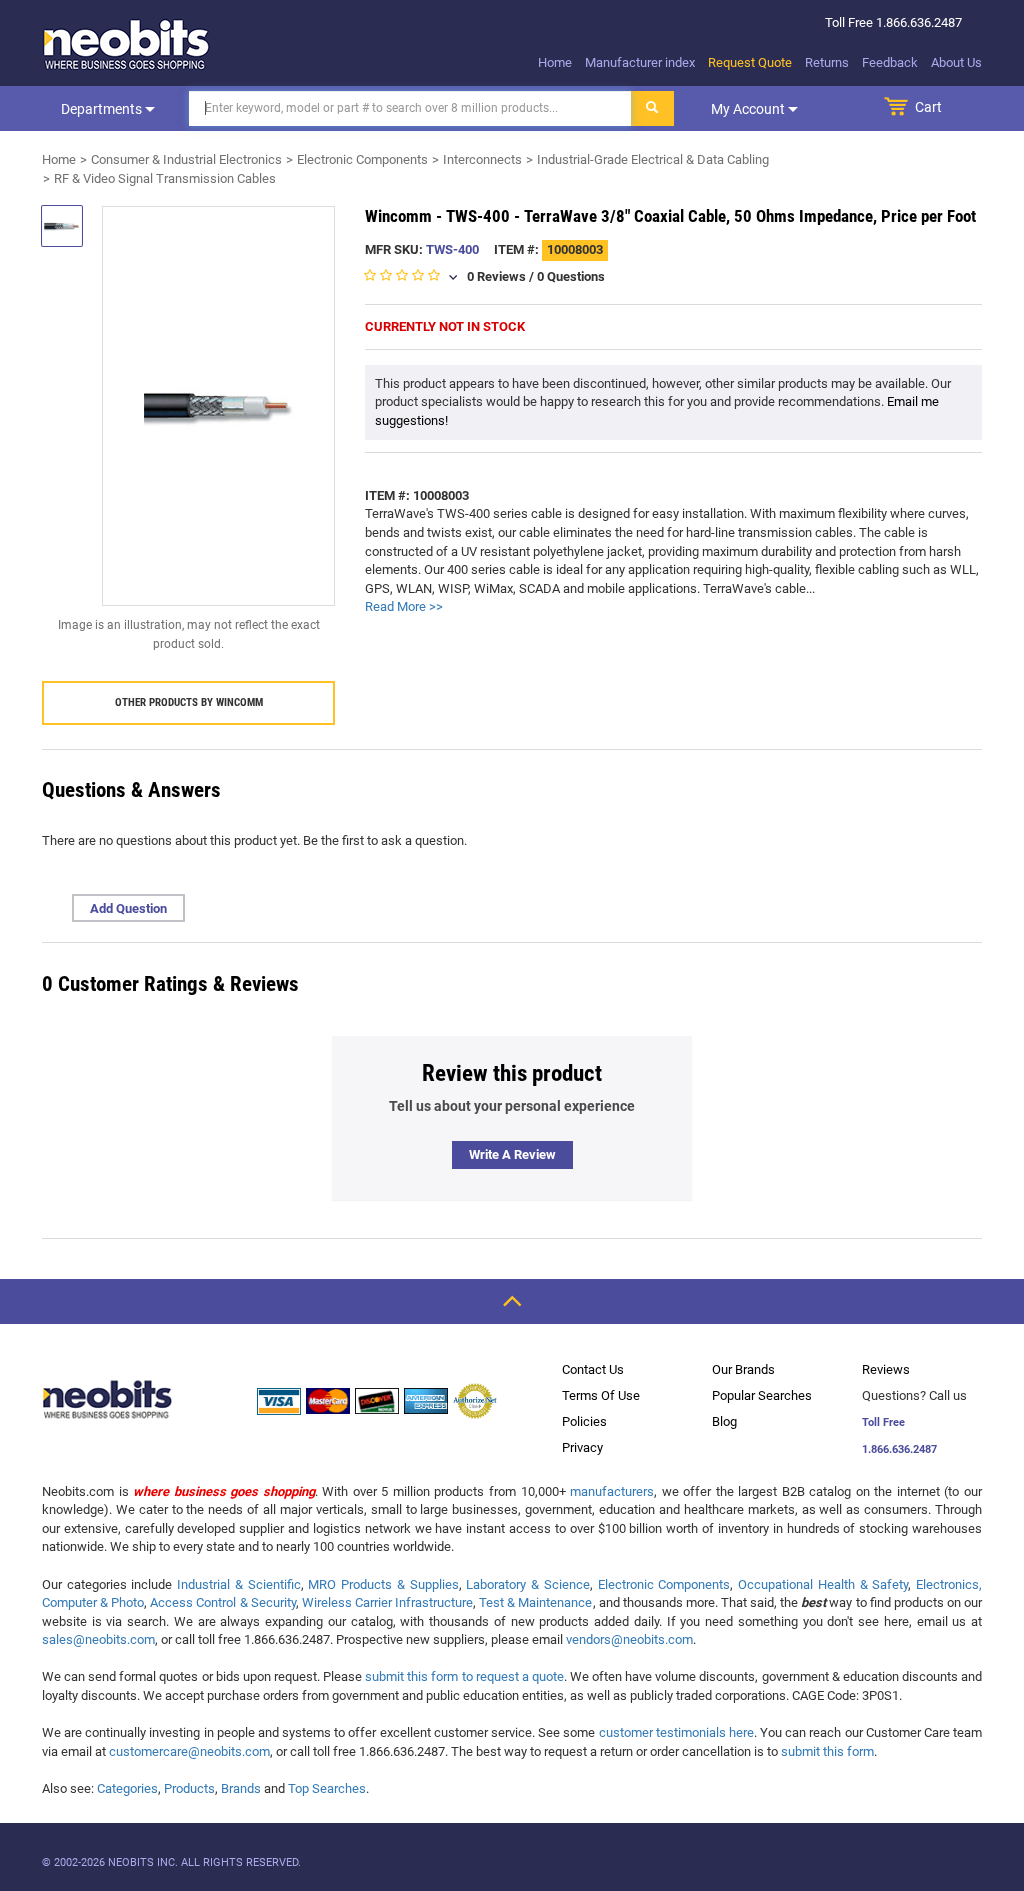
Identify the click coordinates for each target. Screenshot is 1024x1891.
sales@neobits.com (98, 1639)
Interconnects (482, 159)
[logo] (127, 44)
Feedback (890, 62)
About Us (956, 62)
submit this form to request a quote (464, 1676)
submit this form (827, 1751)
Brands (241, 1788)
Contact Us (593, 1369)
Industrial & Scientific (238, 1584)
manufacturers (612, 1491)
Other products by (189, 702)
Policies (584, 1421)
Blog (724, 1421)
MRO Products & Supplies (383, 1584)
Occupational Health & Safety (823, 1584)
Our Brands (743, 1369)
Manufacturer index (640, 62)
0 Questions (571, 276)
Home (555, 62)
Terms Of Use (601, 1395)
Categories (127, 1788)
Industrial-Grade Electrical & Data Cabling (653, 159)
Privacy (582, 1447)
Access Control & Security (222, 1602)
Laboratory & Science (527, 1584)
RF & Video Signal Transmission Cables (165, 178)
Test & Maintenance (535, 1602)
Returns (827, 62)
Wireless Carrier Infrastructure (387, 1602)
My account (749, 109)
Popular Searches (762, 1395)
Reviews (886, 1369)
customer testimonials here (676, 1732)
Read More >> (404, 606)
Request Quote (750, 62)
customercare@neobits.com (189, 1751)
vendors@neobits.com (629, 1639)
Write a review (512, 1154)
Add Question (128, 908)
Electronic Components (362, 159)
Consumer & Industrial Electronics (186, 159)
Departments (103, 109)
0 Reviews (496, 276)
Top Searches (327, 1788)
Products (189, 1788)
